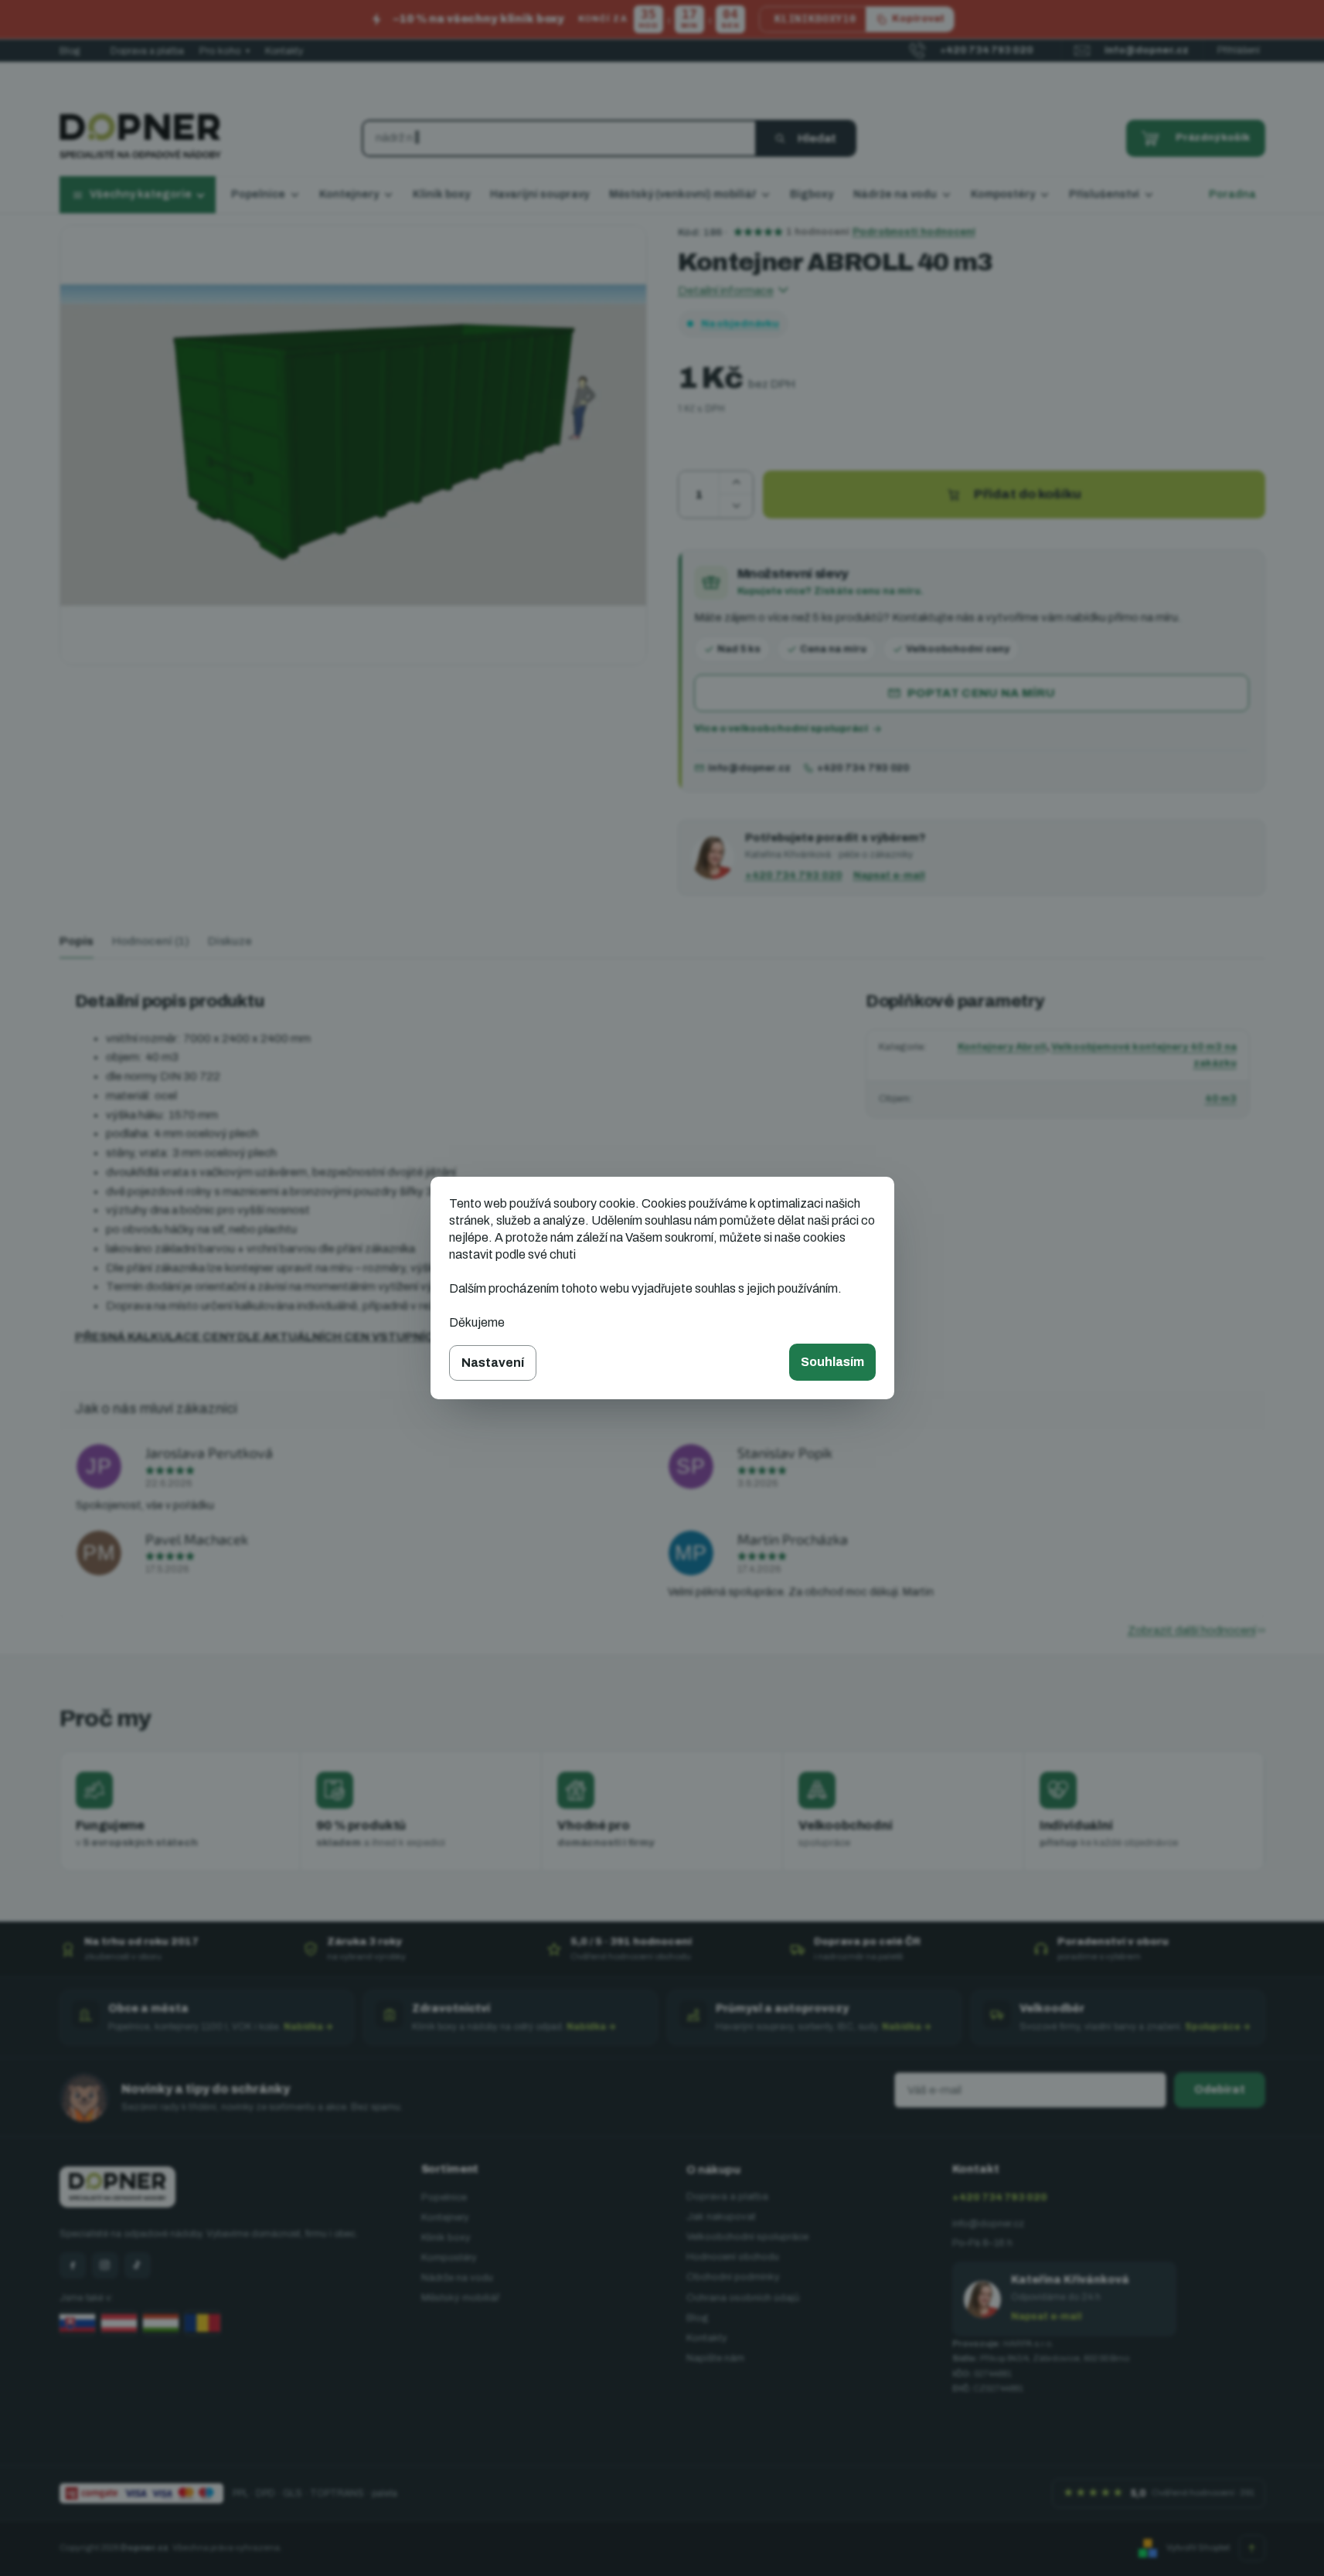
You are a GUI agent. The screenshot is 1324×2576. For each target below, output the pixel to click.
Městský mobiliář (460, 2298)
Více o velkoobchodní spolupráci (781, 729)
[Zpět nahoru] (1252, 2548)
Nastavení (493, 1363)
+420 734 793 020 (863, 768)
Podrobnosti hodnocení (914, 232)
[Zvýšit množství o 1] (736, 483)
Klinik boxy (446, 2238)
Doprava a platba (147, 51)
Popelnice (444, 2197)
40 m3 (1221, 1099)
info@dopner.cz (749, 768)
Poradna (1232, 194)
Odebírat (1220, 2090)
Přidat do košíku (1028, 494)
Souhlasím (832, 1362)
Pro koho (225, 51)
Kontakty (284, 51)
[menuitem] (265, 195)
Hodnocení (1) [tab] (151, 941)
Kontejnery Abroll (1002, 1047)
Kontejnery (445, 2217)
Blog (70, 51)
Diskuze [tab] (230, 941)
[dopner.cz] (105, 2265)
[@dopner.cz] (138, 2265)
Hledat (817, 138)
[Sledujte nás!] (73, 2265)
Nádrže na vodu (457, 2278)
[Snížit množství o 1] (736, 506)
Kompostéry (449, 2258)
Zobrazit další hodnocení (1192, 1630)
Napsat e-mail (889, 875)
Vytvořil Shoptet (1198, 2547)
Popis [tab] (77, 941)
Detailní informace (726, 291)
